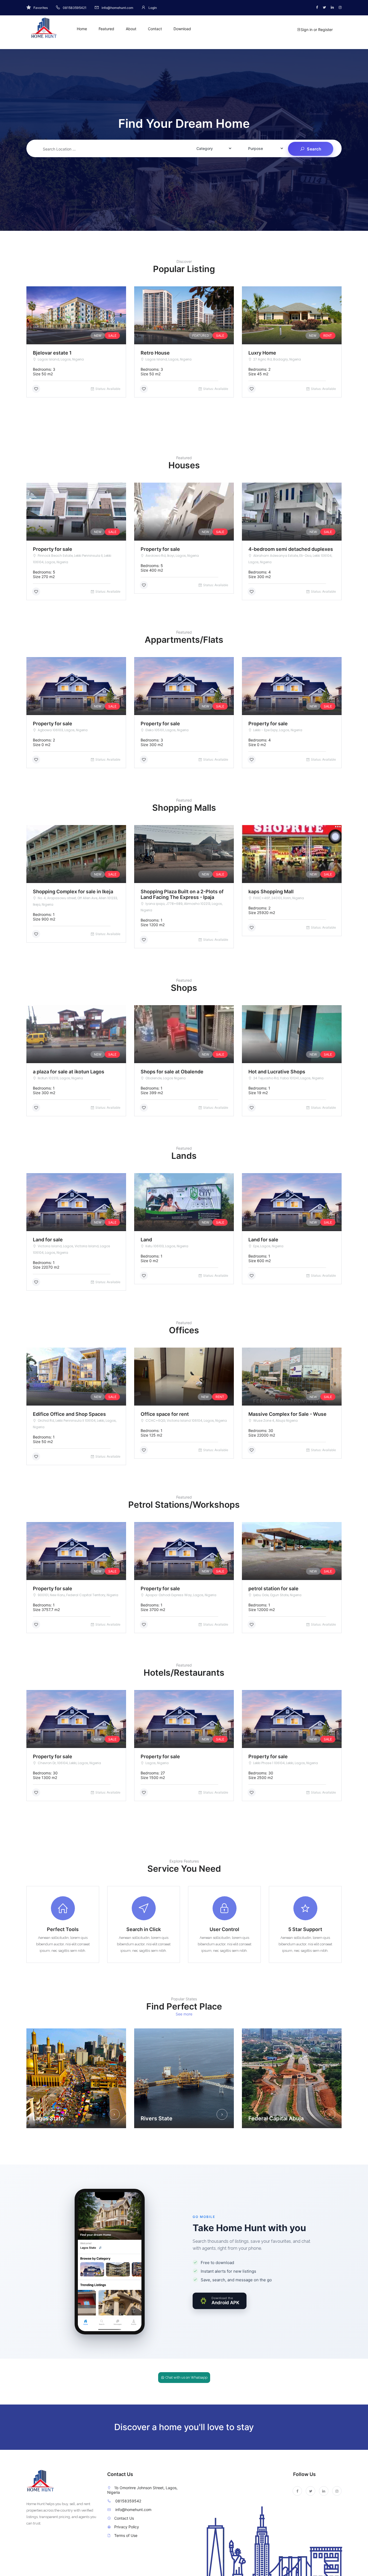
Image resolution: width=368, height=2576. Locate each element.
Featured (106, 29)
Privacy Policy (127, 2527)
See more (184, 2014)
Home (82, 29)
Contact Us (124, 2518)
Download (182, 29)
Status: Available (108, 389)
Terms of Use (126, 2535)
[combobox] (107, 147)
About (131, 29)
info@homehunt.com (133, 2510)
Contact (155, 29)
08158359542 (128, 2501)
